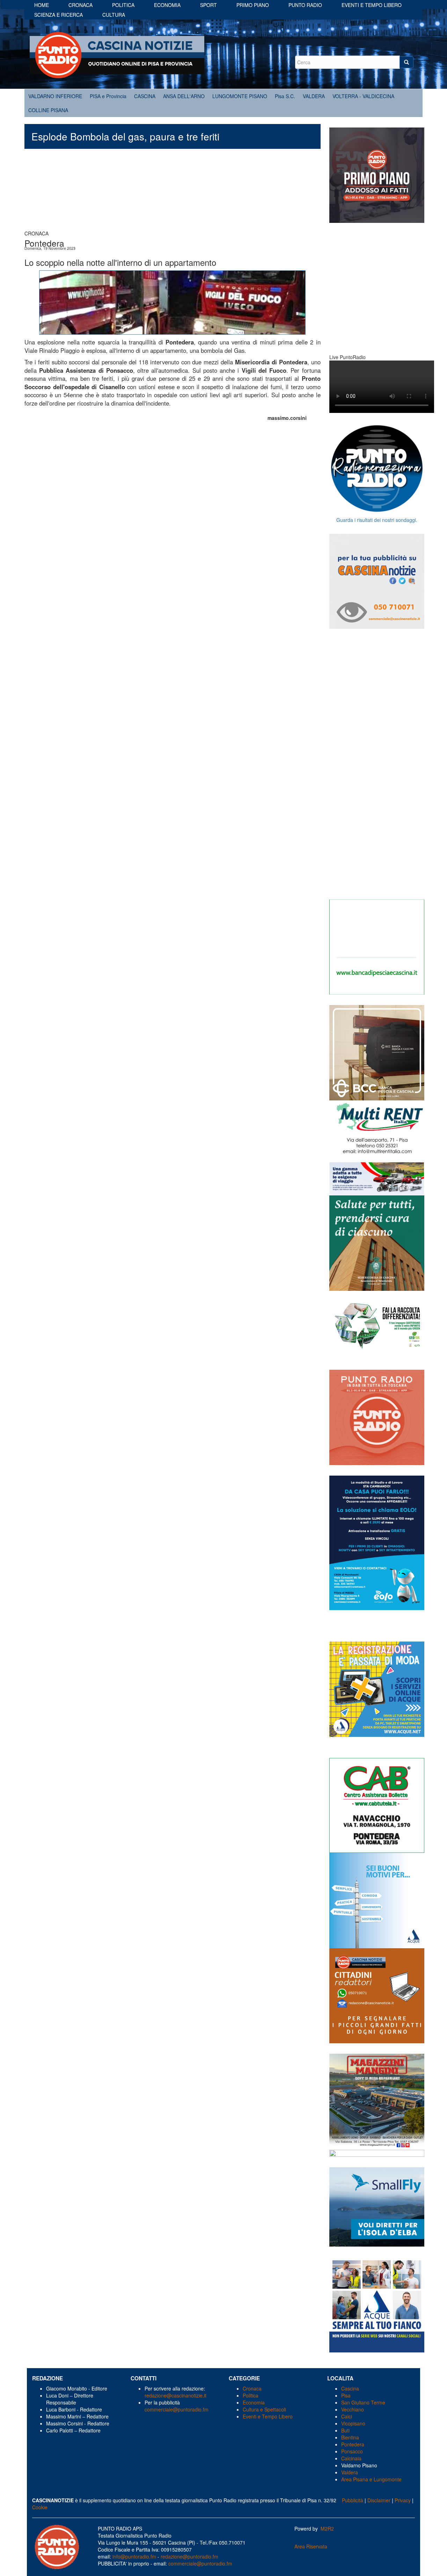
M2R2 (327, 2528)
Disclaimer (379, 2500)
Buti (345, 2430)
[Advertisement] (173, 193)
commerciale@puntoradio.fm (177, 2409)
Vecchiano (353, 2409)
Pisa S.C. (285, 96)
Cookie (40, 2507)
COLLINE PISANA (48, 110)
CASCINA (145, 96)
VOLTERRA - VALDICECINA (363, 96)
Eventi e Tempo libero (372, 5)
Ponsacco (352, 2451)
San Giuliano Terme (363, 2402)
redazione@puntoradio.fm (189, 2556)
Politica (123, 5)
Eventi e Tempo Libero (268, 2416)
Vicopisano (353, 2423)
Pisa (346, 2395)
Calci (347, 2416)
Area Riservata (311, 2546)
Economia (167, 5)
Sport (208, 5)
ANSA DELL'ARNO (184, 96)
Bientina (350, 2437)
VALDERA (314, 96)
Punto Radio (305, 5)
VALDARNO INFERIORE (55, 96)
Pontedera (353, 2444)
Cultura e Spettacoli (264, 2409)
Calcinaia (351, 2458)
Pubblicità (353, 2500)
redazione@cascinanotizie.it (175, 2395)
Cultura (114, 15)
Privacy (403, 2500)
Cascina (350, 2388)
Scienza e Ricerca (58, 15)
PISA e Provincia (108, 96)
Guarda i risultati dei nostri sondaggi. (377, 520)
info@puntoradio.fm (134, 2556)
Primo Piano (253, 5)
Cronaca (80, 5)
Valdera (350, 2472)
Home (42, 5)
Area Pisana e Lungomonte (371, 2479)
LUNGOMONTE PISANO (240, 96)
